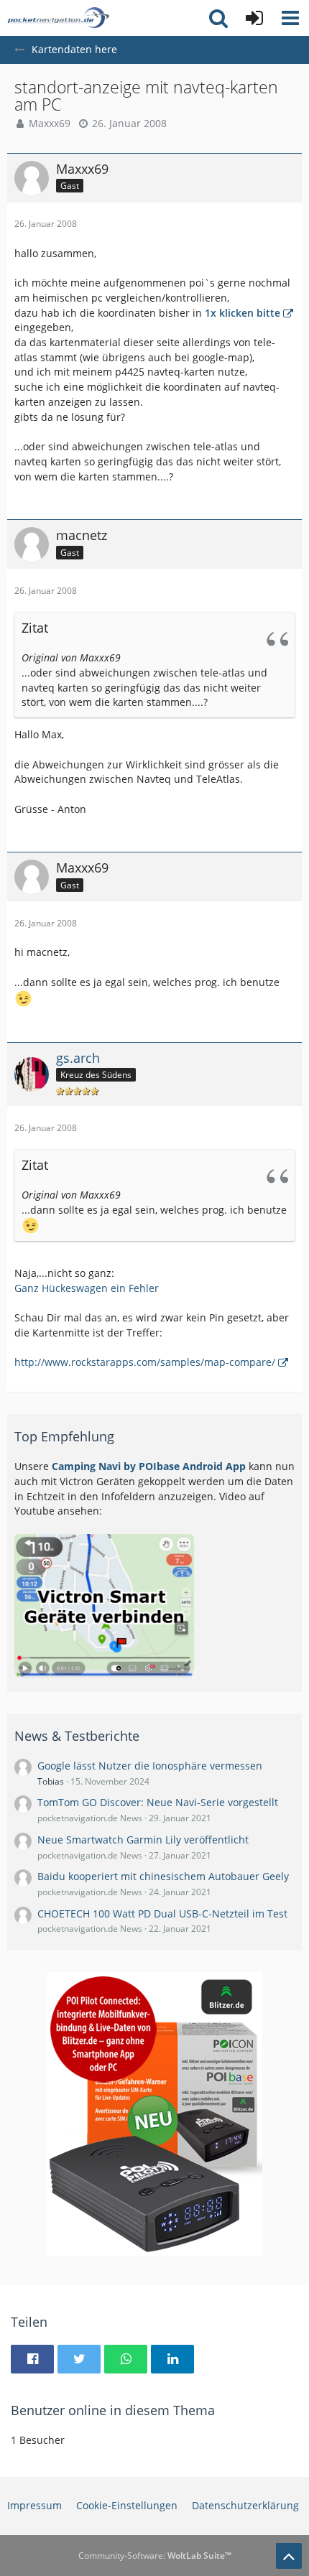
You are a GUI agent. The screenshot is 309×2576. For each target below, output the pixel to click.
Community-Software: (155, 2556)
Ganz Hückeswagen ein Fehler (87, 1288)
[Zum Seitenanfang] (289, 2556)
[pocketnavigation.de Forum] (58, 18)
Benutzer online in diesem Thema (113, 2410)
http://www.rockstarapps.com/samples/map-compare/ (145, 1362)
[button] (290, 18)
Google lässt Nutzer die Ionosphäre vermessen (150, 1766)
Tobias (51, 1781)
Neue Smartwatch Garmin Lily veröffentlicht (143, 1840)
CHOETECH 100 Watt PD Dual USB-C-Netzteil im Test (162, 1914)
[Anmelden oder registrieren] (254, 18)
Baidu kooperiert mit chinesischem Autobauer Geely (163, 1876)
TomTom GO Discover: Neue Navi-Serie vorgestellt (158, 1802)
